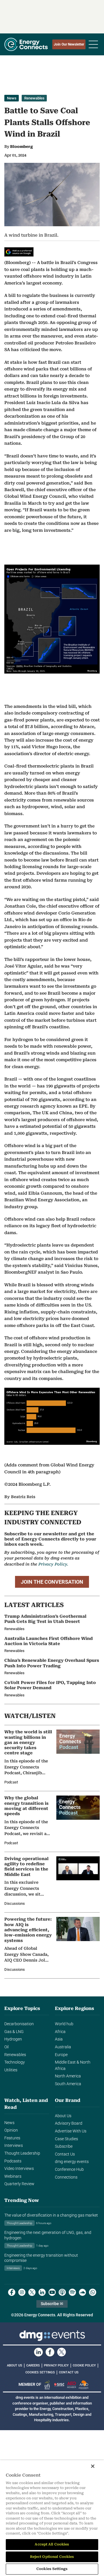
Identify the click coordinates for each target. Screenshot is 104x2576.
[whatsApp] (93, 2292)
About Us (63, 2116)
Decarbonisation (19, 2024)
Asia (59, 2039)
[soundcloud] (82, 2292)
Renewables (34, 98)
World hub (64, 2024)
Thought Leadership (22, 2153)
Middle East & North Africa (73, 2065)
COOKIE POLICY (84, 2365)
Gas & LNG (14, 2032)
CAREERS (33, 2365)
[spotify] (72, 2292)
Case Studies (66, 2139)
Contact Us (65, 2154)
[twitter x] (32, 2292)
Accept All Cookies (52, 2544)
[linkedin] (42, 2292)
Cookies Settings (40, 2373)
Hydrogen (13, 2039)
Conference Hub (69, 2169)
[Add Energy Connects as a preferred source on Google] (19, 252)
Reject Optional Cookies (52, 2557)
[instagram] (22, 2292)
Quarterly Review (19, 2184)
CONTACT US (69, 2372)
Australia (63, 2047)
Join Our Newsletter (69, 44)
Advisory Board (69, 2123)
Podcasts (13, 2161)
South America (68, 2084)
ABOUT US (15, 2365)
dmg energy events (72, 2162)
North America (68, 2076)
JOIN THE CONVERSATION (52, 1582)
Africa (60, 2032)
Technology (15, 2062)
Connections (66, 2177)
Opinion (11, 2130)
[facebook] (12, 2292)
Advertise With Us (71, 2131)
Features (12, 2138)
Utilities (11, 2070)
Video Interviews (19, 2169)
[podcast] (62, 2292)
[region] (52, 2518)
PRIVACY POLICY (56, 2365)
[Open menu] (93, 44)
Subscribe (64, 2146)
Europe (61, 2055)
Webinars (13, 2176)
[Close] (93, 2466)
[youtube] (52, 2292)
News (12, 98)
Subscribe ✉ (52, 2304)
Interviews (14, 2146)
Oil (6, 2047)
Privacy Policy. (53, 1564)
